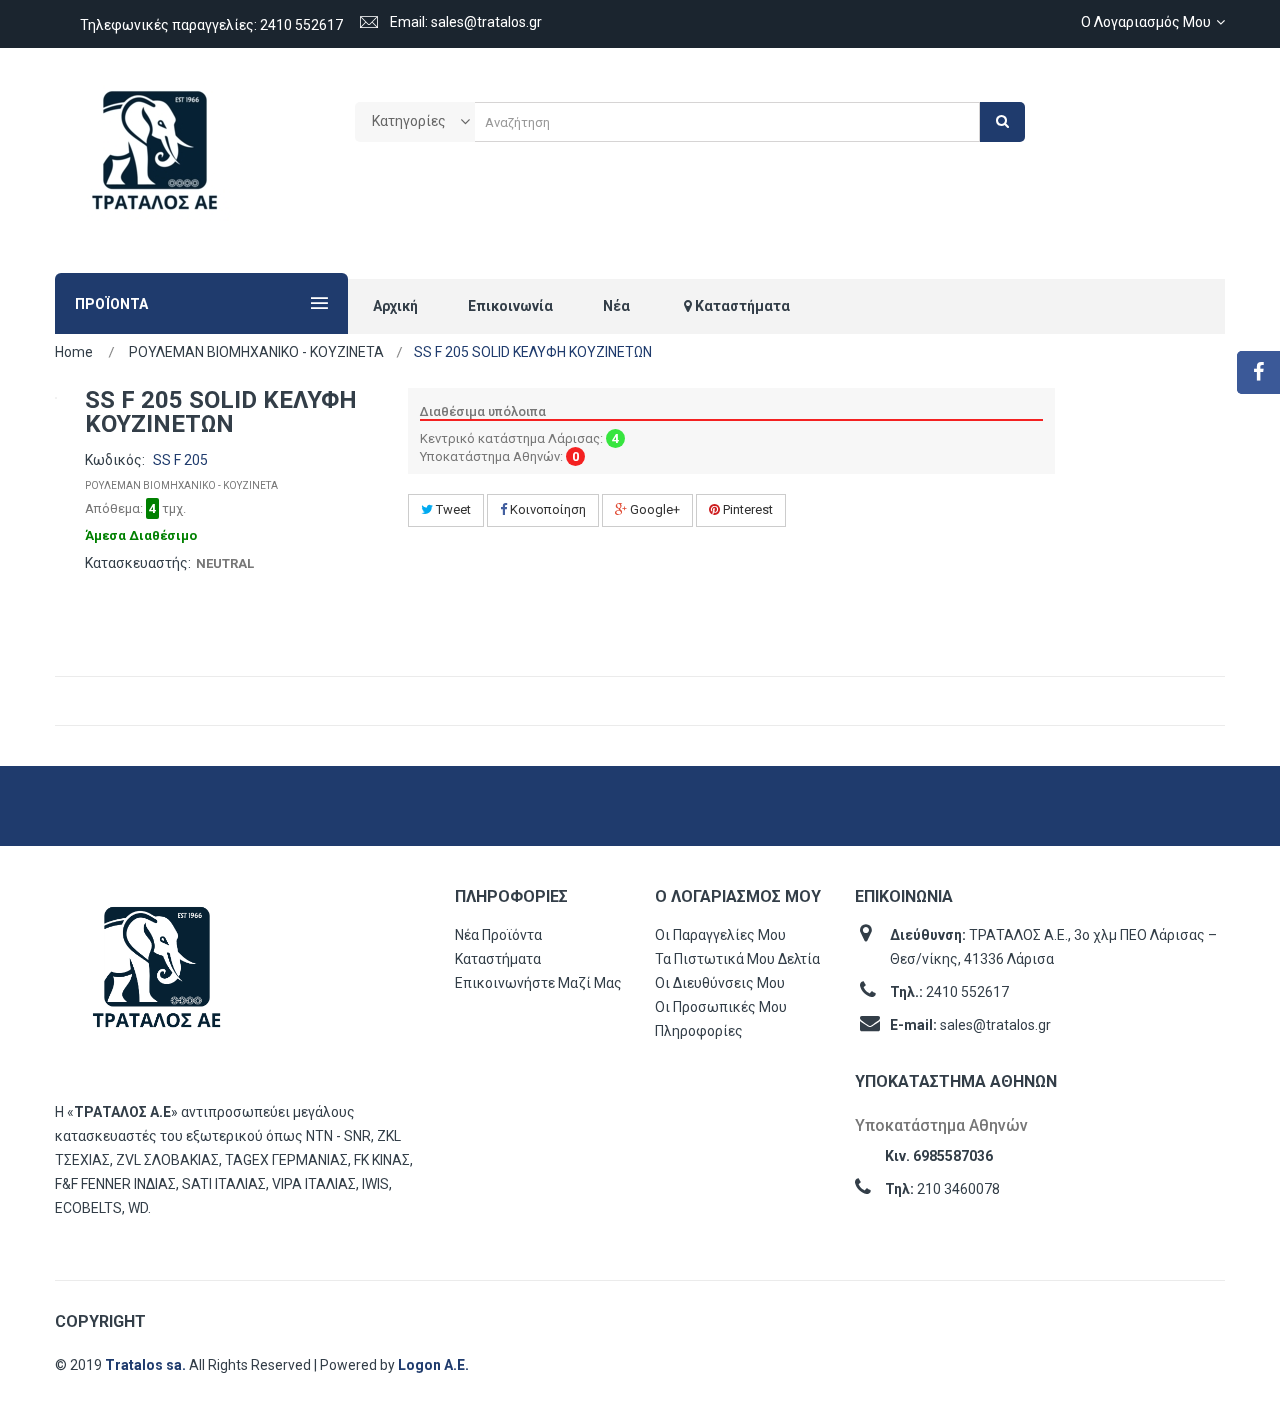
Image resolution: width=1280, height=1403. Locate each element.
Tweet (452, 509)
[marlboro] (157, 976)
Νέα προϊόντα (498, 935)
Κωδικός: (115, 460)
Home (74, 352)
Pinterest (746, 509)
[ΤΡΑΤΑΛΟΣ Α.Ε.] (155, 161)
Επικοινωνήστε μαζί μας (538, 983)
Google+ (653, 509)
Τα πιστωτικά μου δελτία (737, 959)
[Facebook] (1258, 372)
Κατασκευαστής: (138, 563)
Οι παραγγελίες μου (720, 935)
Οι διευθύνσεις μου (720, 983)
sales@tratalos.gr (995, 1025)
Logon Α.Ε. (433, 1365)
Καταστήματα (498, 959)
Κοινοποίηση (546, 509)
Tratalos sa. (147, 1365)
